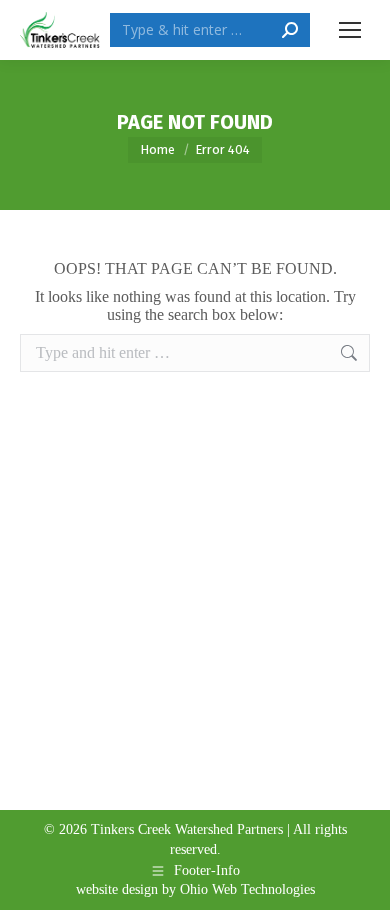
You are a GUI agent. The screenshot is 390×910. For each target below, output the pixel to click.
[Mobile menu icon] (350, 30)
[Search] (290, 30)
